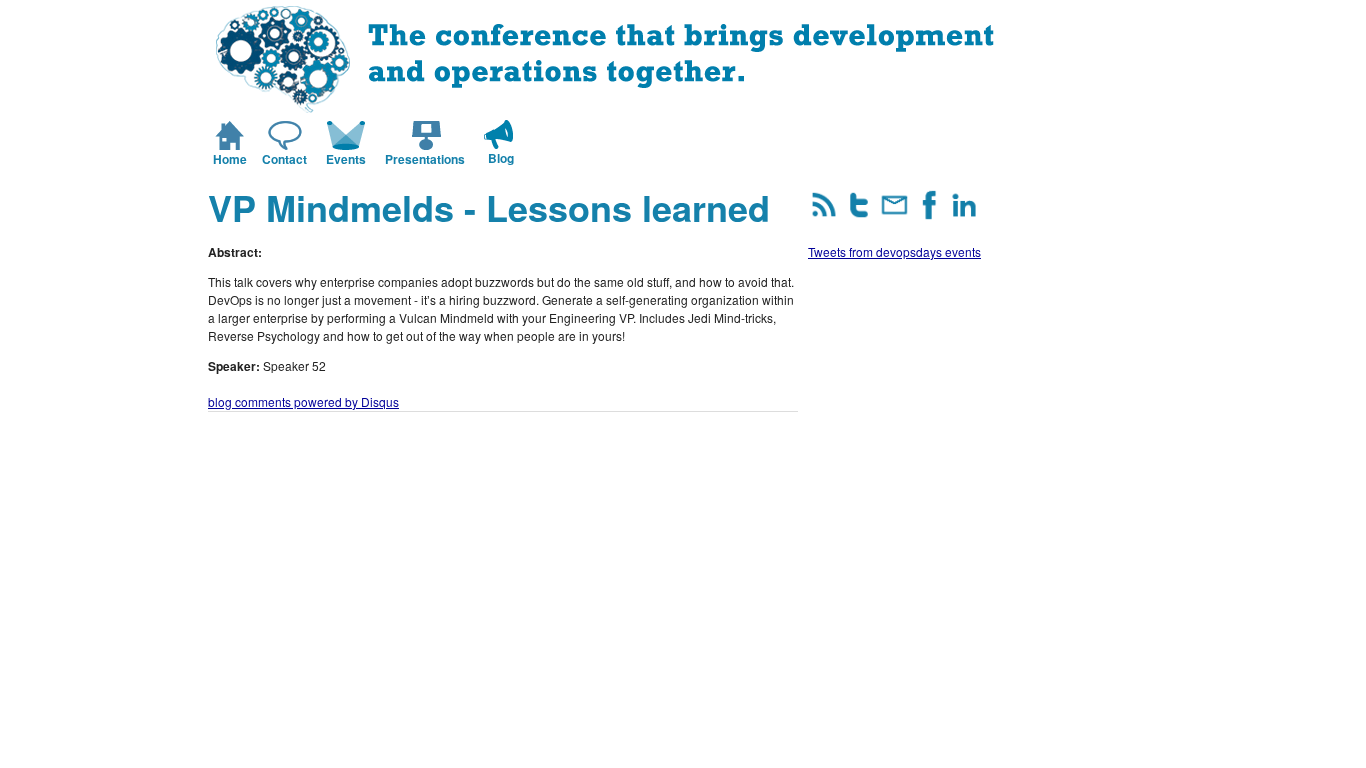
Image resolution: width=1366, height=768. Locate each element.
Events (346, 159)
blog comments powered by (303, 401)
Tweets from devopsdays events (894, 251)
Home (230, 159)
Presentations (425, 159)
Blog (501, 158)
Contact (284, 159)
